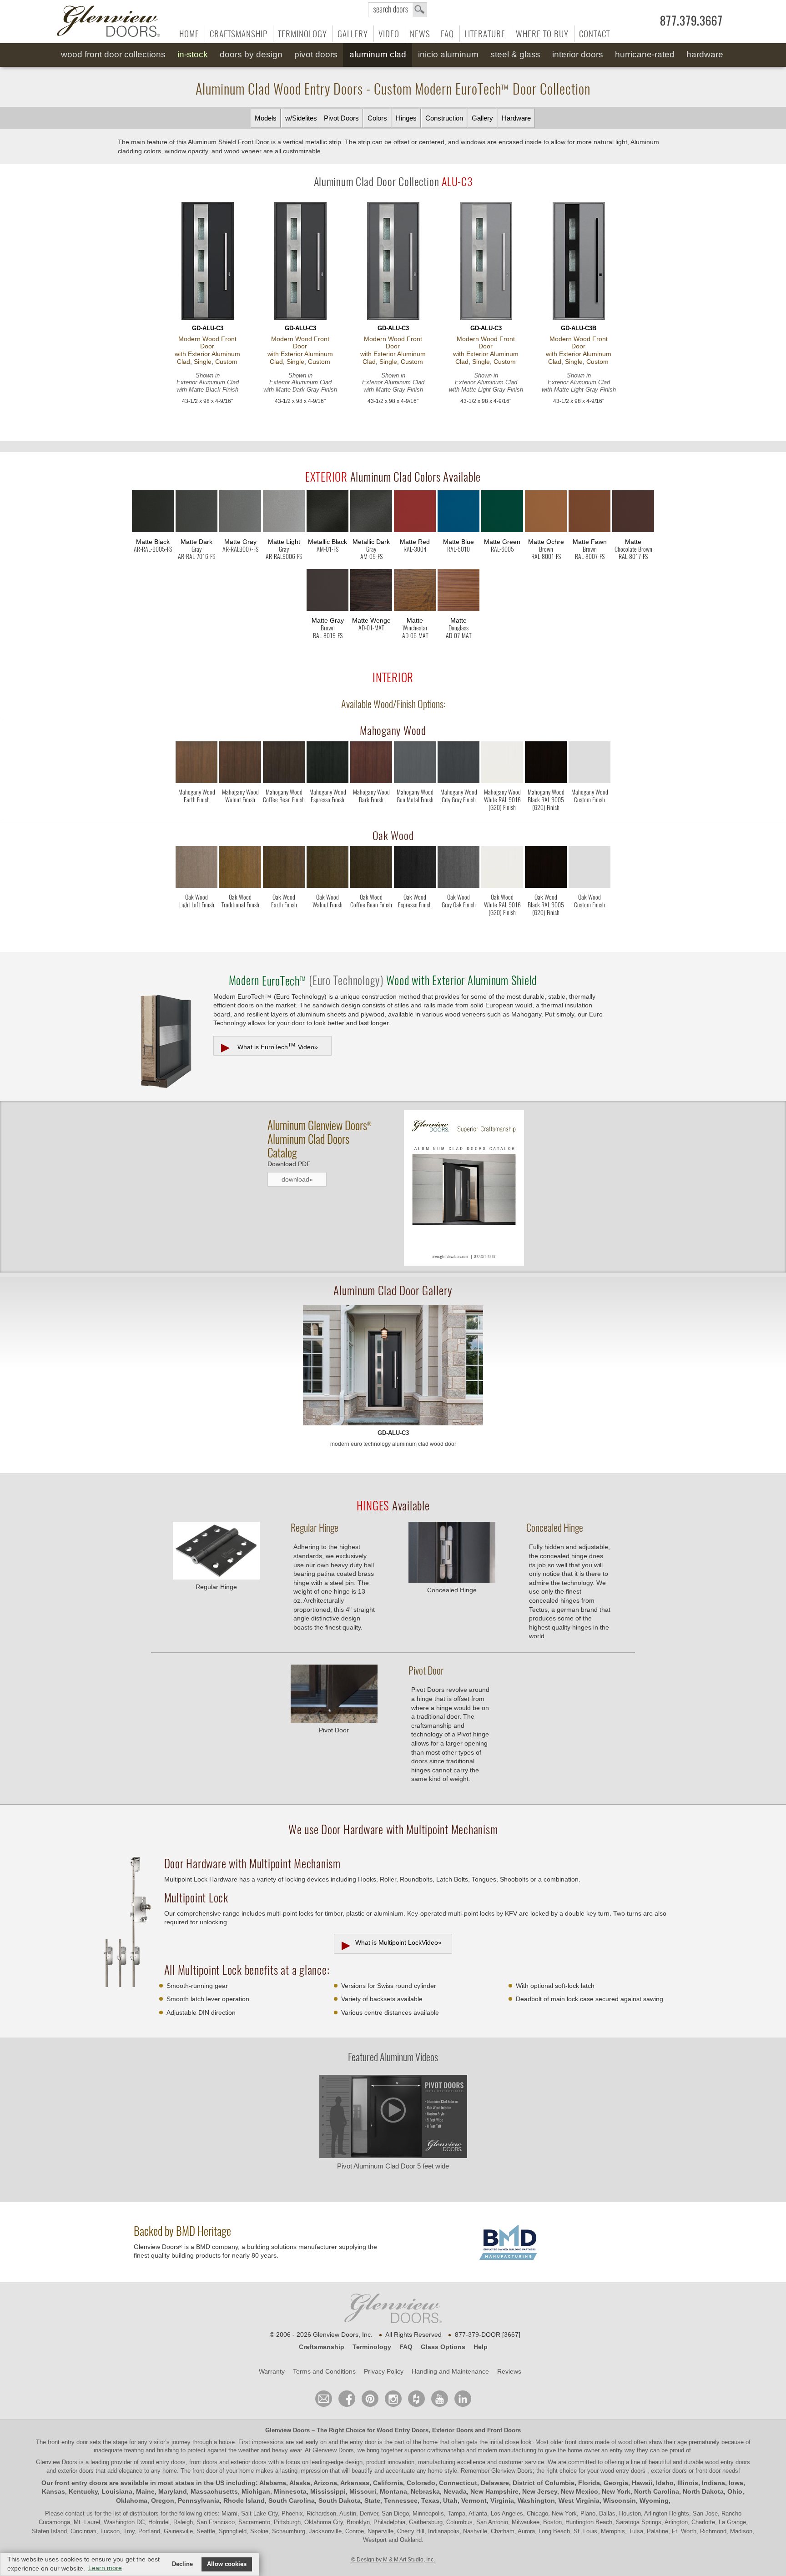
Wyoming (654, 2501)
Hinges (406, 118)
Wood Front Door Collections (113, 54)
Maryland (173, 2491)
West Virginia (579, 2501)
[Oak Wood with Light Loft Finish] (196, 869)
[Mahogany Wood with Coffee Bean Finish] (284, 764)
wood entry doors (728, 2462)
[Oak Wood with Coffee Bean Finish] (371, 869)
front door (205, 2471)
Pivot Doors (316, 54)
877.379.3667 (691, 21)
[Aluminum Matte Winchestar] (415, 592)
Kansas (53, 2491)
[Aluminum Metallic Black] (327, 513)
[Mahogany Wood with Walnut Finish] (240, 764)
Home (189, 34)
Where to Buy (542, 34)
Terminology (302, 34)
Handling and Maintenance (450, 2371)
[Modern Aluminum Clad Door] (393, 1366)
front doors (579, 2442)
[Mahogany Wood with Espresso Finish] (327, 764)
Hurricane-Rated (645, 54)
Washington (536, 2501)
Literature (485, 34)
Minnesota (290, 2491)
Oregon (163, 2501)
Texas (430, 2501)
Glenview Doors (287, 2430)
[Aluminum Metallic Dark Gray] (371, 513)
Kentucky (83, 2491)
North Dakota (703, 2491)
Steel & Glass (515, 54)
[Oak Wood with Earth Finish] (284, 869)
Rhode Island (244, 2501)
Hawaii (642, 2483)
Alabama (273, 2483)
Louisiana (117, 2491)
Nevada (455, 2491)
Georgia (616, 2483)
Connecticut (458, 2483)
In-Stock (193, 54)
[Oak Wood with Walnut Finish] (327, 869)
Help (481, 2347)
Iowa (736, 2483)
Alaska (300, 2483)
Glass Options (443, 2347)
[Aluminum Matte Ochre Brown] (546, 513)
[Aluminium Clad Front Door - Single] (207, 262)
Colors (377, 118)
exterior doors (76, 2471)
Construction (444, 118)
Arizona (325, 2483)
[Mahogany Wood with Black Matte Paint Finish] (546, 764)
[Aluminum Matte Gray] (240, 513)
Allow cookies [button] (227, 2564)
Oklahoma (132, 2501)
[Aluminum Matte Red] (415, 513)
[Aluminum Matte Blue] (458, 513)
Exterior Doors (453, 2430)
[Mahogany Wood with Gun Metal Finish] (415, 764)
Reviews (509, 2371)
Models (266, 118)
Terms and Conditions (324, 2371)
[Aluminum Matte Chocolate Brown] (633, 513)
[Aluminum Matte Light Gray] (284, 513)
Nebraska (425, 2491)
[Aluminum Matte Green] (502, 513)
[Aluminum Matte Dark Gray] (196, 513)
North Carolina (657, 2491)
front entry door (69, 2442)
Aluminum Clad (378, 54)
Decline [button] (182, 2564)
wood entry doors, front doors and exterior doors (204, 2462)
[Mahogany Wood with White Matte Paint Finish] (502, 764)
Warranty (272, 2371)
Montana (393, 2491)
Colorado (421, 2483)
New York (616, 2491)
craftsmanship (446, 2450)
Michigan (256, 2491)
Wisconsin (620, 2501)
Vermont (474, 2501)
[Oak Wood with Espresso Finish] (415, 869)
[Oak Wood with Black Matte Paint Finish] (546, 869)
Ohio (735, 2491)
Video (389, 34)
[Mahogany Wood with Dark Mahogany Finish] (371, 764)
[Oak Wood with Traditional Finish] (240, 869)
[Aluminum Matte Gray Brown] (327, 592)
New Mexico (579, 2491)
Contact (595, 34)
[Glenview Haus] (393, 2399)
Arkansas (355, 2483)
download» (297, 1179)
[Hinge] (216, 1577)
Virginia (502, 2501)
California (388, 2483)
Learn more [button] (105, 2568)
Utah (450, 2501)
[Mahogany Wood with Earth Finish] (196, 764)
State (372, 2501)
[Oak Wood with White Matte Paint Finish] (502, 869)
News (420, 34)
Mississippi (328, 2491)
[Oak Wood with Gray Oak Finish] (458, 869)
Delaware (495, 2483)
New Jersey (540, 2491)
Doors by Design (251, 54)
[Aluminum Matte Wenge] (371, 592)
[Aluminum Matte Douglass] (458, 592)
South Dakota (340, 2501)
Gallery (353, 34)
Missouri (363, 2491)
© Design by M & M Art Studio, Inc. (393, 2560)
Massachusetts (214, 2491)
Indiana (713, 2483)
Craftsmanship (239, 34)
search (398, 10)
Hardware (705, 54)
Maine (145, 2491)
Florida (589, 2483)
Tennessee (401, 2501)
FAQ (447, 34)
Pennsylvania (199, 2501)
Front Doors (504, 2430)
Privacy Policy (384, 2371)
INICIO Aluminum (448, 54)
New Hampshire (494, 2491)
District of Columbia (544, 2483)
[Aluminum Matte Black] (153, 513)
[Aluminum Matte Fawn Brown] (589, 513)
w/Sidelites (301, 118)
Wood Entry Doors (403, 2430)
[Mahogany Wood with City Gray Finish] (458, 764)
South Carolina (292, 2501)
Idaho (665, 2483)
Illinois (688, 2483)
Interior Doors (578, 54)
